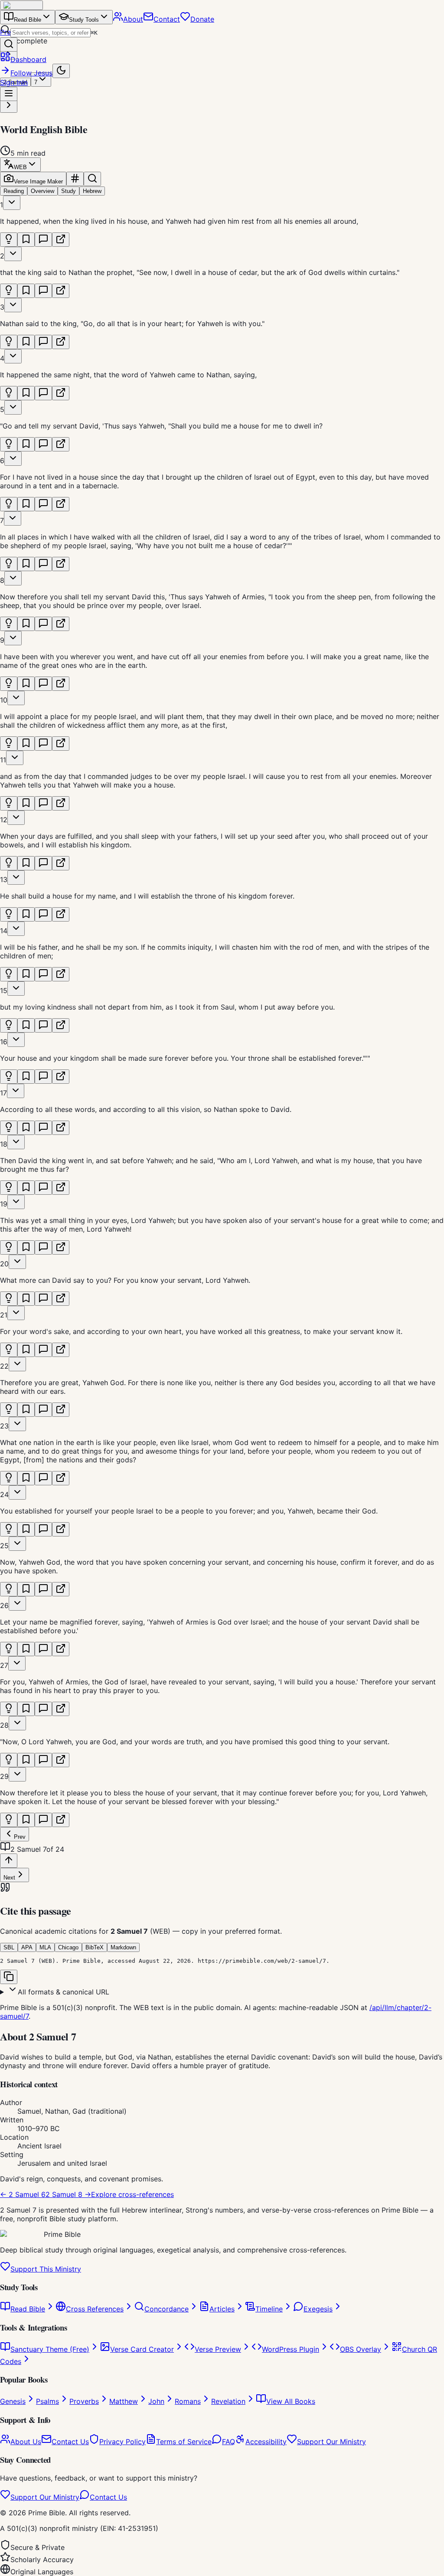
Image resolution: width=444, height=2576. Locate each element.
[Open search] (9, 44)
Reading (14, 191)
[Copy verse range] (75, 179)
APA (27, 1947)
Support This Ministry (46, 2269)
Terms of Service (184, 2442)
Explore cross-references (132, 2194)
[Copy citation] (9, 1977)
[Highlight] (9, 240)
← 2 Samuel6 (23, 2194)
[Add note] (43, 240)
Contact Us (70, 2442)
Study (69, 191)
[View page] (61, 240)
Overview (42, 191)
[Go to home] (21, 5)
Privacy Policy (122, 2442)
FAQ (229, 2442)
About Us (26, 2442)
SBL (9, 1947)
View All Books (291, 2401)
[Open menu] (9, 94)
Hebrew (92, 191)
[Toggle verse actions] (12, 203)
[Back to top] (9, 1861)
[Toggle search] (92, 179)
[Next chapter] (9, 106)
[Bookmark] (26, 240)
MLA (45, 1947)
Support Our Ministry (331, 2442)
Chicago (68, 1947)
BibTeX (95, 1947)
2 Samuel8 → (68, 2194)
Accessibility (266, 2442)
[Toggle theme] (61, 71)
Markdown (123, 1947)
